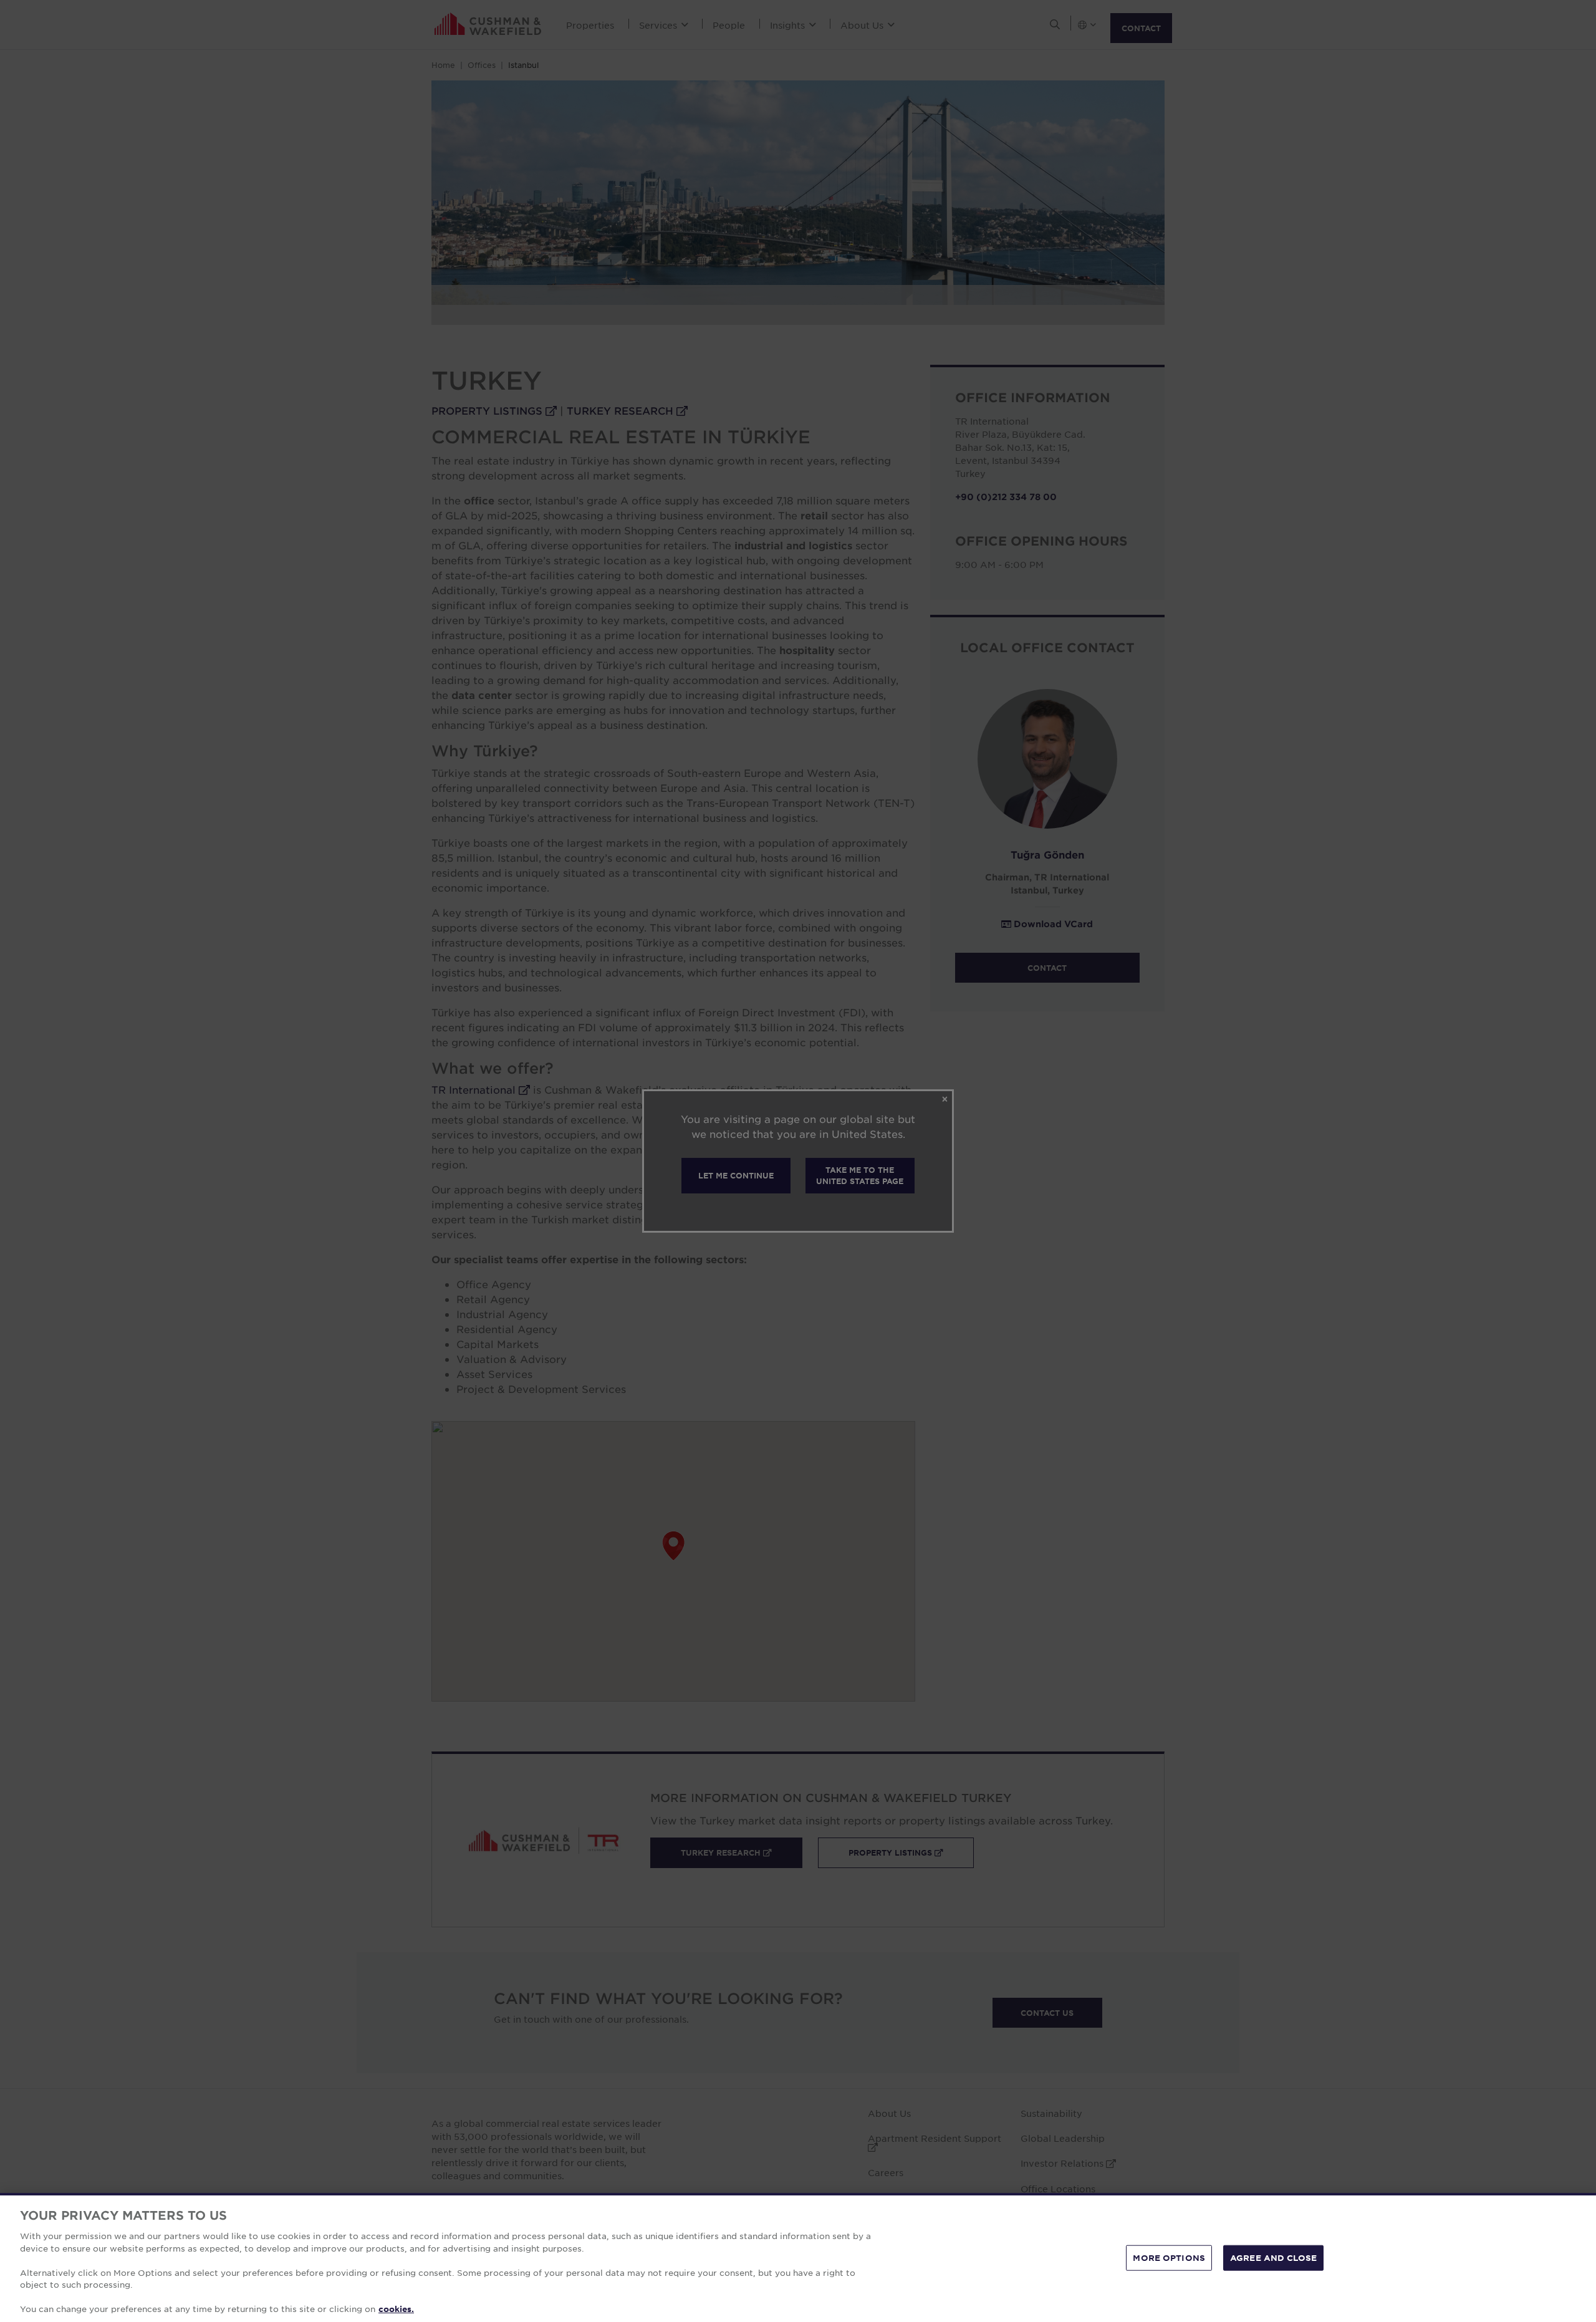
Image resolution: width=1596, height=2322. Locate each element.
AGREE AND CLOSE (1273, 2257)
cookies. (396, 2309)
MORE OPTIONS (1169, 2257)
